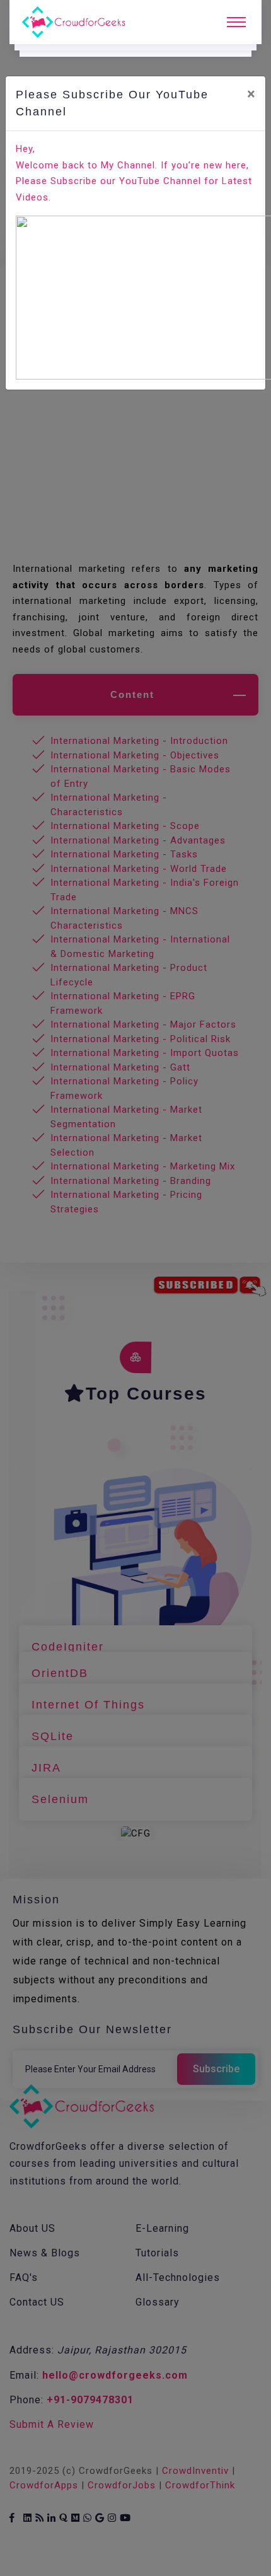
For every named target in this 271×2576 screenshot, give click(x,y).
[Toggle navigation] (236, 22)
